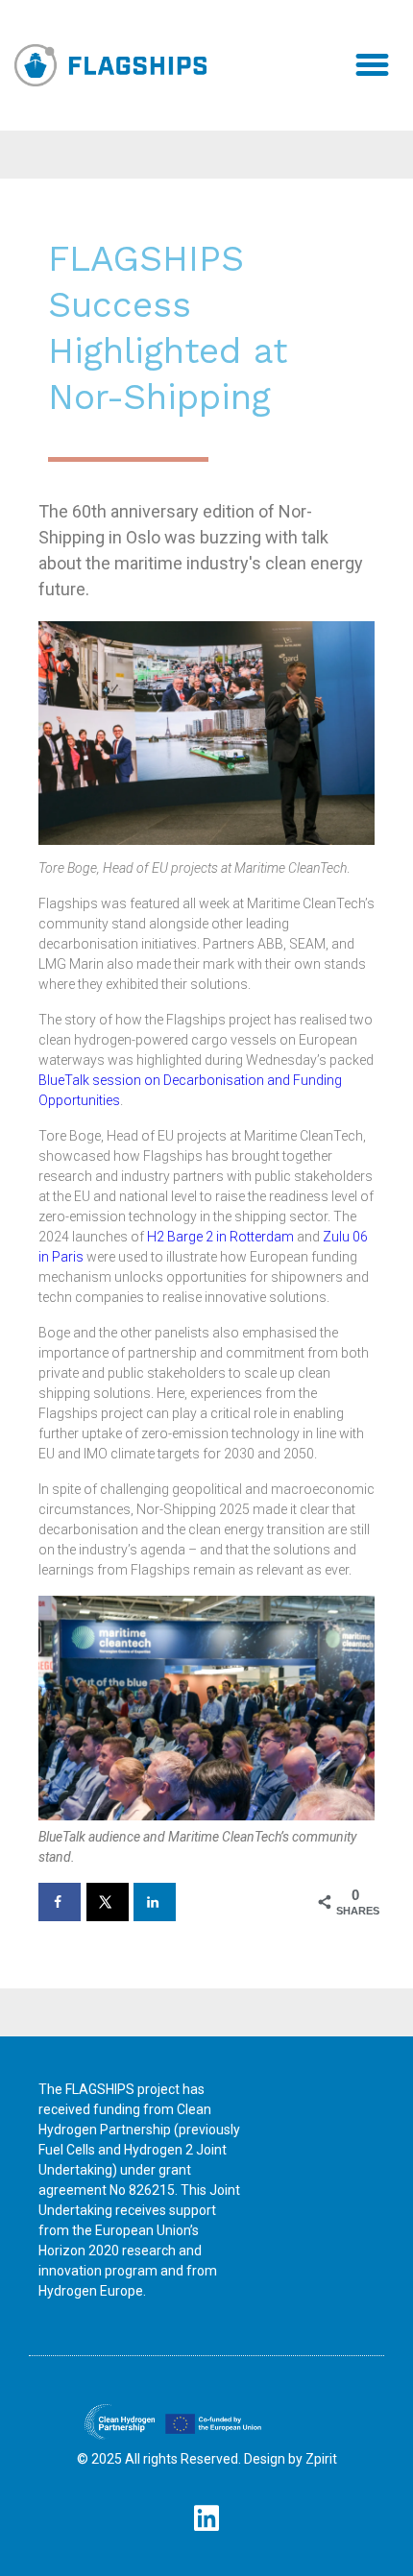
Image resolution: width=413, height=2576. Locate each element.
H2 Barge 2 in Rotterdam (220, 1237)
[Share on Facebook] (60, 1902)
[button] (373, 65)
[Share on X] (108, 1902)
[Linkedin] (206, 2518)
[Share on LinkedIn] (155, 1902)
